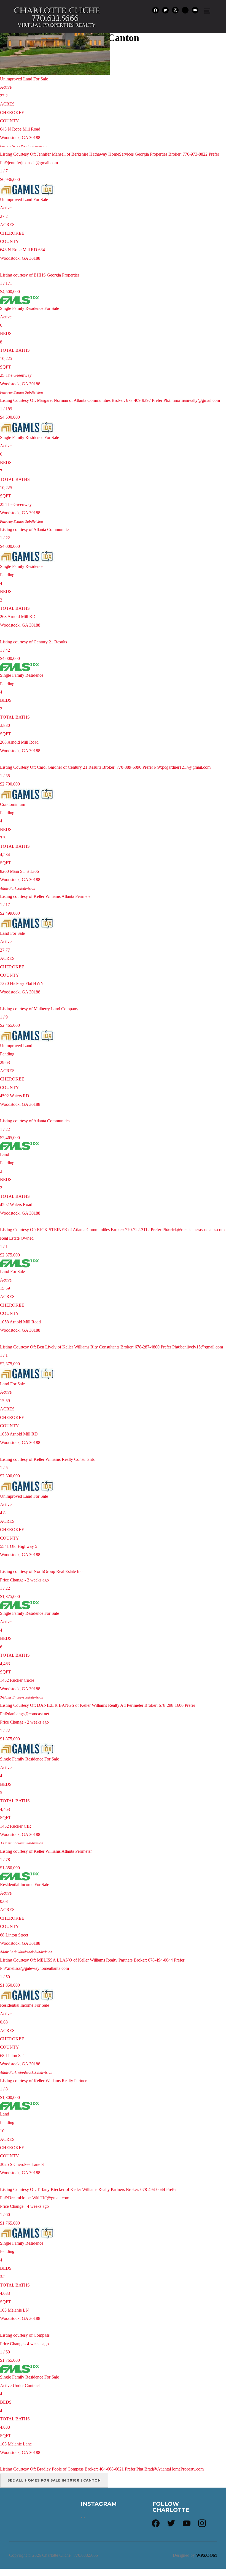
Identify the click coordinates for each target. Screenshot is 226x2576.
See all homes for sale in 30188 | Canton (54, 2480)
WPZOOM (206, 2555)
